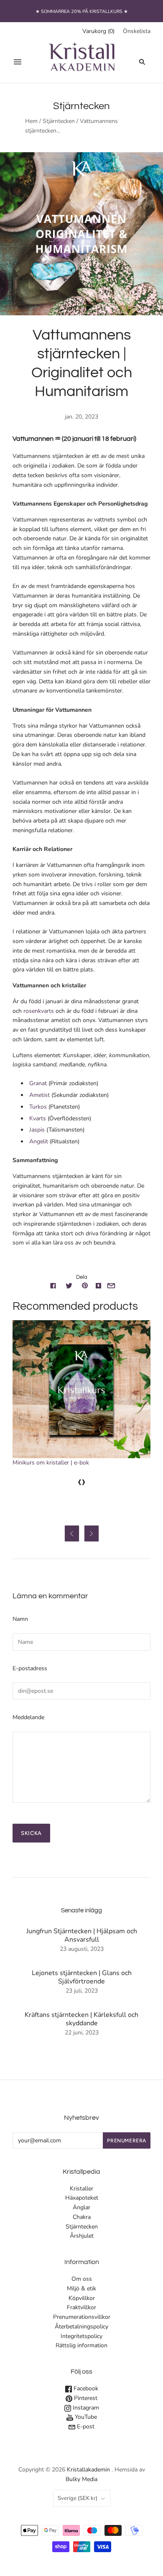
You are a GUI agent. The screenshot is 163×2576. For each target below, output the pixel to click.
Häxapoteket (82, 2198)
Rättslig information (81, 2345)
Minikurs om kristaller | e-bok (51, 1463)
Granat (39, 1083)
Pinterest (85, 2398)
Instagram (85, 2408)
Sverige (78, 2498)
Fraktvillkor (81, 2307)
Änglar (81, 2207)
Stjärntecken (59, 121)
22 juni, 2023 (82, 2033)
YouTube (85, 2417)
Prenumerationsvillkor (82, 2317)
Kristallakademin (88, 2470)
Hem (31, 121)
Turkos (39, 1107)
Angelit (39, 1141)
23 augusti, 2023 (82, 1949)
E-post (85, 2426)
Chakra (82, 2217)
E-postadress (30, 1668)
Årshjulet (82, 2236)
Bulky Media (81, 2479)
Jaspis (38, 1130)
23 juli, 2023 (82, 1991)
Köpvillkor (82, 2298)
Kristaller (81, 2189)
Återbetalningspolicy (81, 2327)
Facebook (85, 2388)
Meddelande (28, 1717)
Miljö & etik (81, 2288)
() (98, 31)
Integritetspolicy (81, 2336)
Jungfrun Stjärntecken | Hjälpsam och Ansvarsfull (82, 1935)
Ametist (40, 1095)
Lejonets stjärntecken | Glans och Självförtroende (82, 1977)
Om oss (82, 2279)
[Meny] (18, 62)
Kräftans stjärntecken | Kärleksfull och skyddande (81, 2019)
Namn (20, 1619)
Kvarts (38, 1118)
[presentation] (79, 1481)
